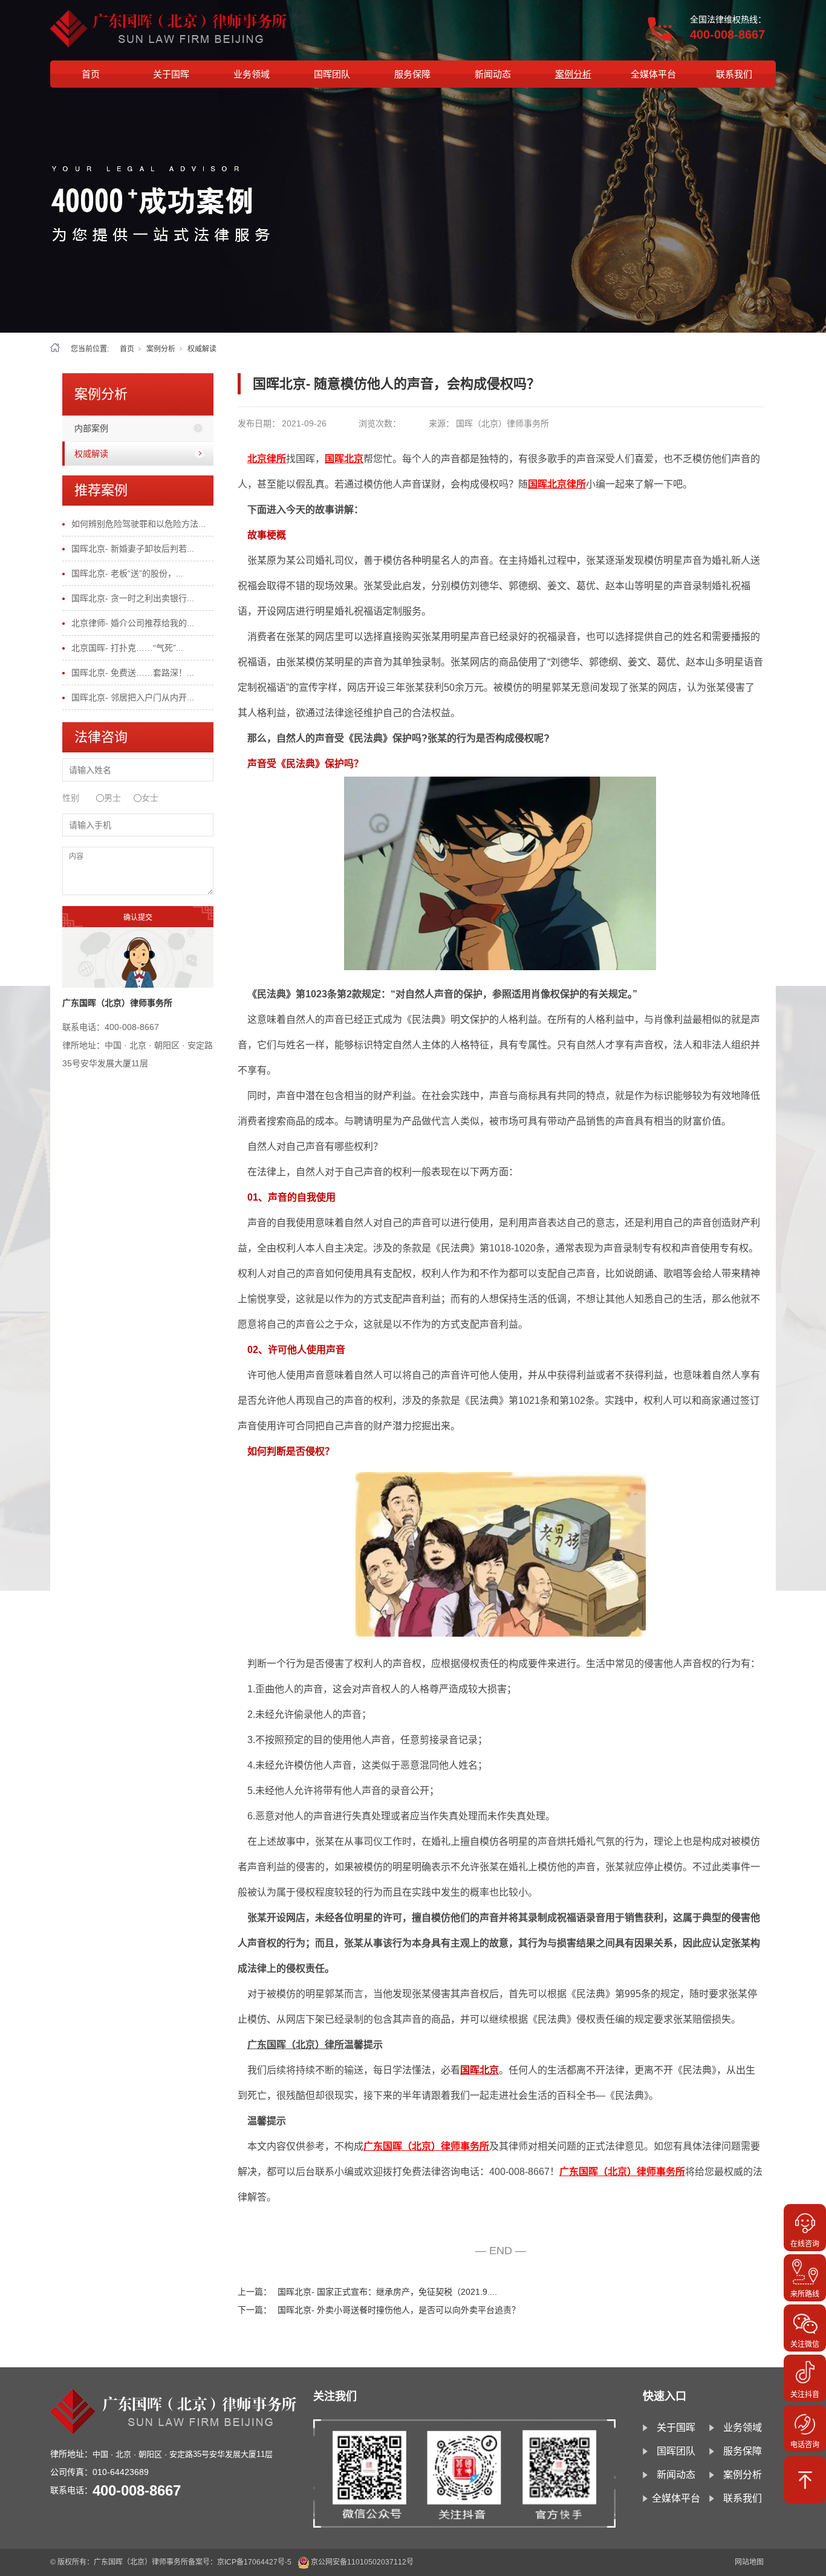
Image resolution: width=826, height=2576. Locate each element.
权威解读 (202, 349)
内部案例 (91, 428)
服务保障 (412, 74)
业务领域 (252, 74)
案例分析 (573, 74)
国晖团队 (332, 74)
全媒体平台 (653, 74)
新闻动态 (493, 74)
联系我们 (734, 74)
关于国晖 (171, 74)
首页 (91, 74)
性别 (71, 798)
